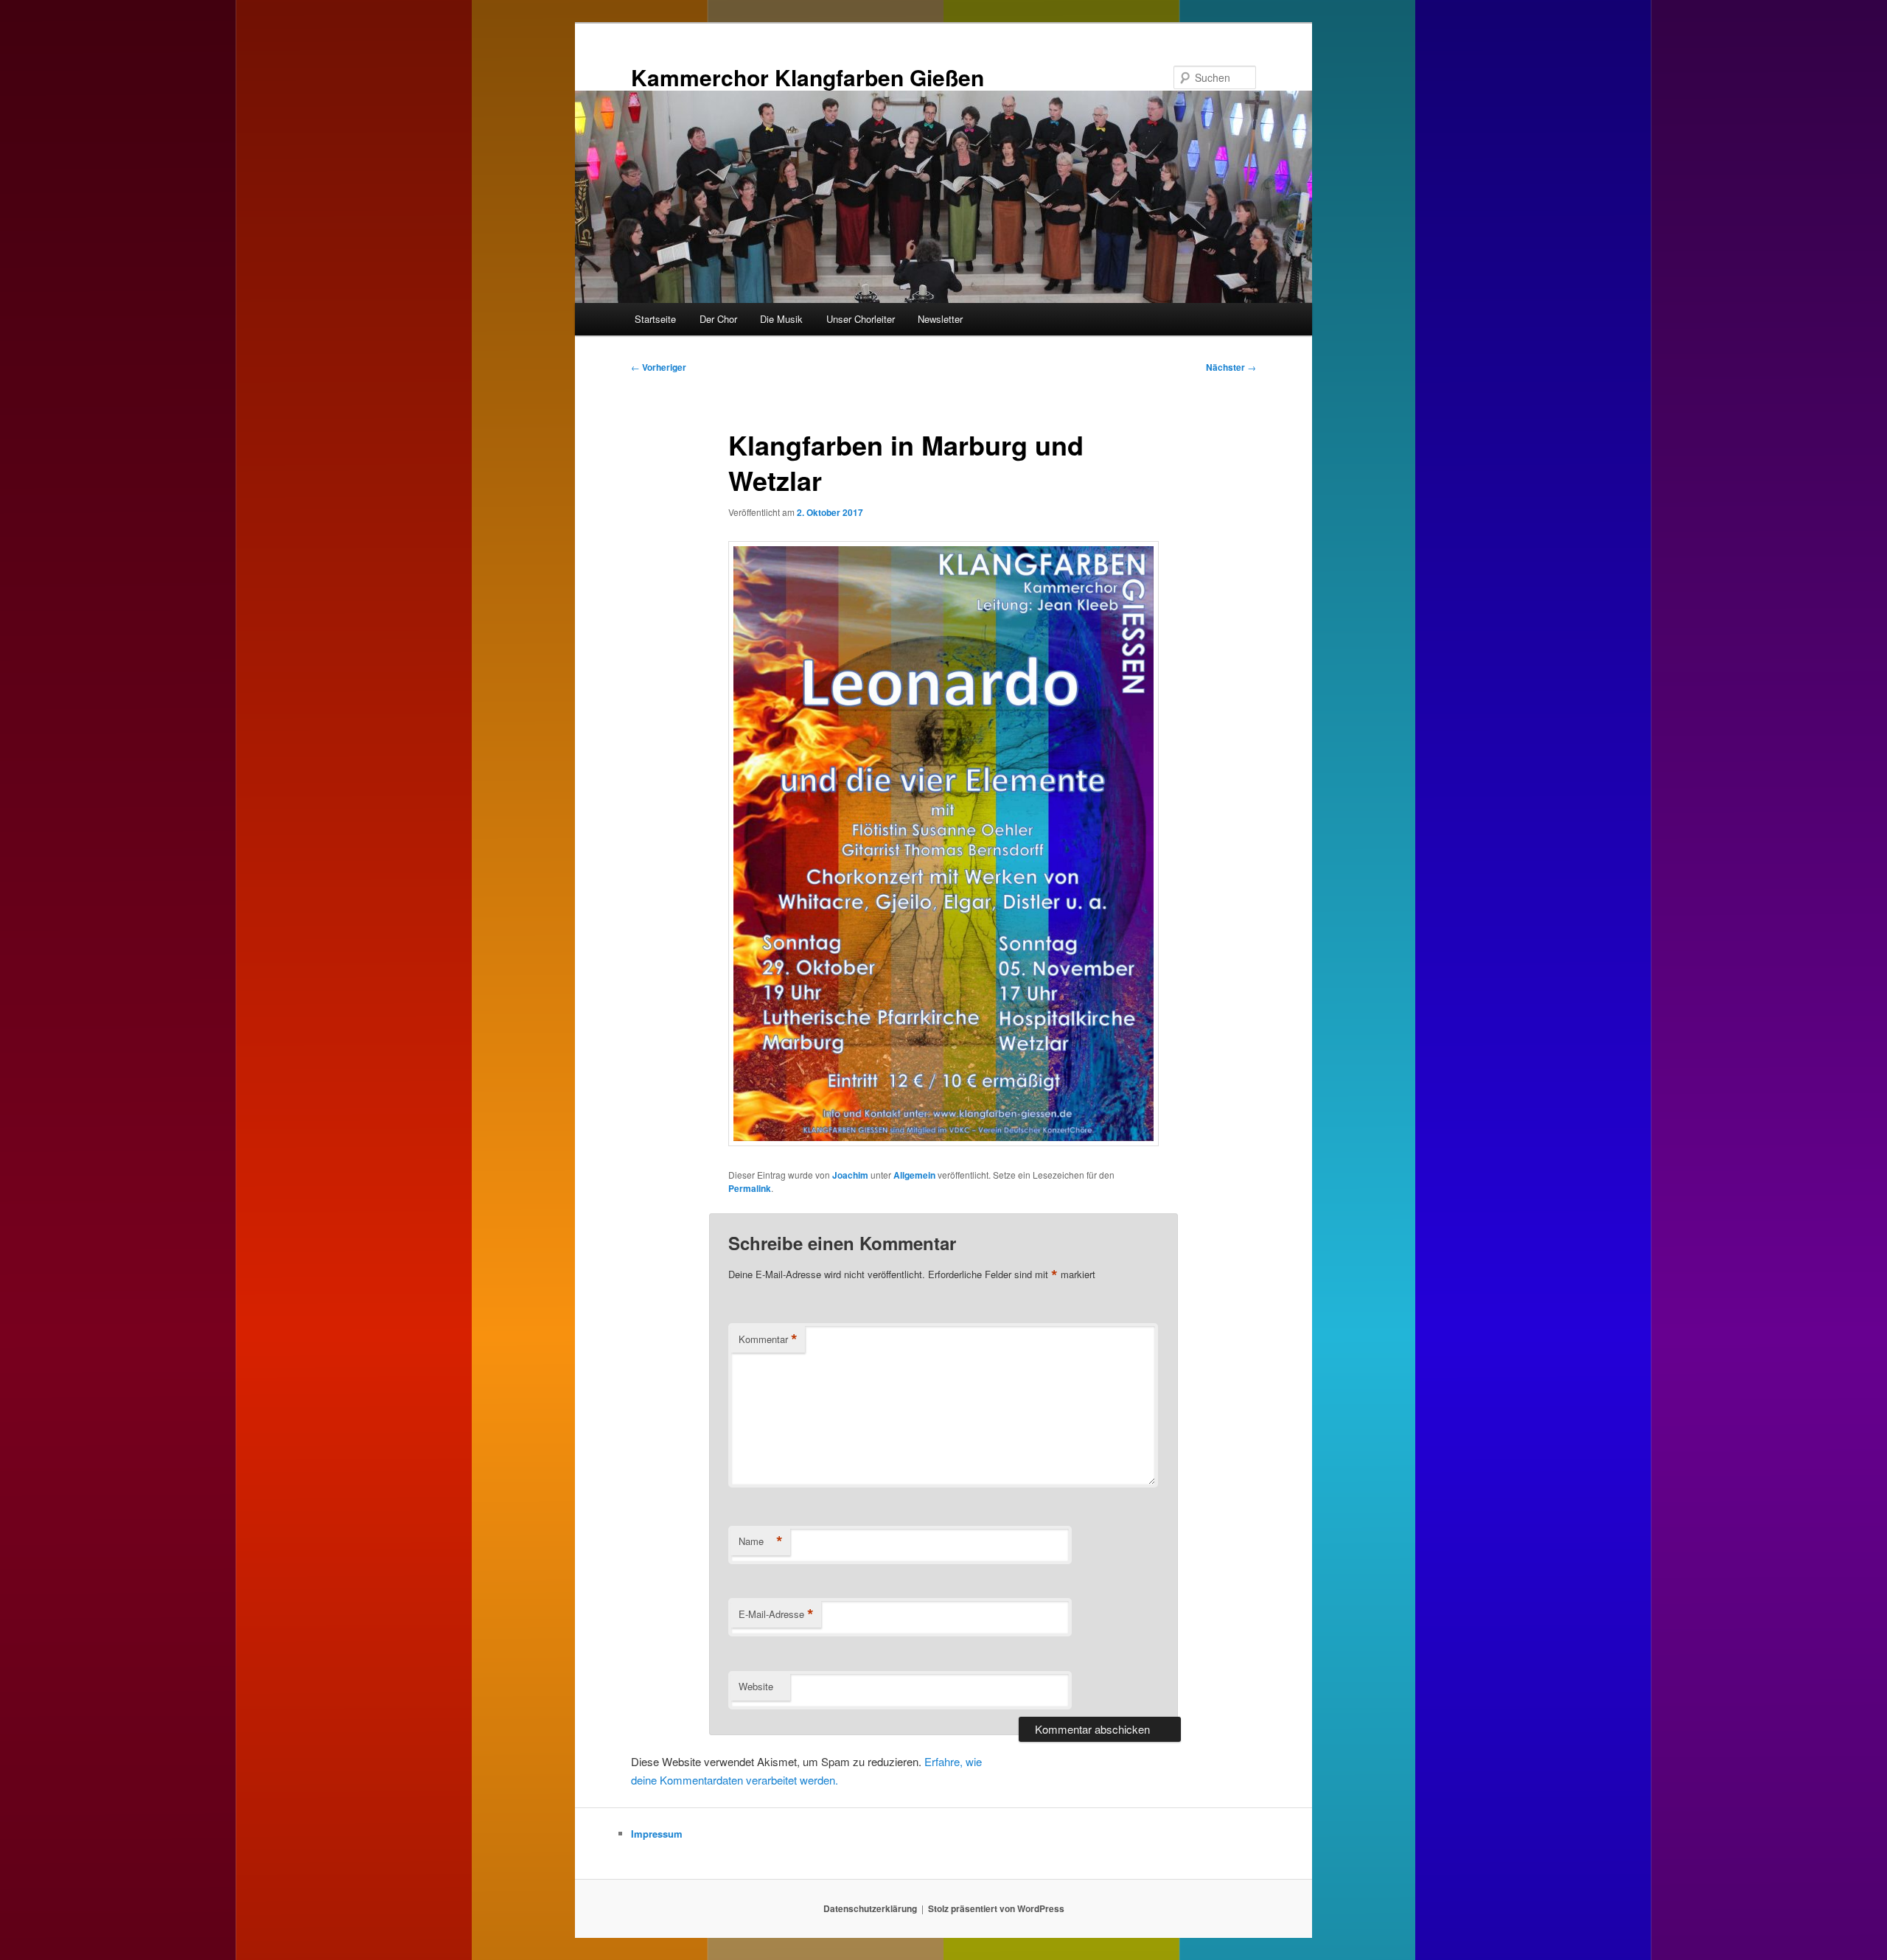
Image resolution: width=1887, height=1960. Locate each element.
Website (756, 1686)
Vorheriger (659, 367)
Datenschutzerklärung (870, 1908)
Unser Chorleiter (861, 319)
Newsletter (940, 319)
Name (761, 1541)
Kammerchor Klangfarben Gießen (808, 77)
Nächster (1231, 367)
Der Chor (718, 319)
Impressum (657, 1834)
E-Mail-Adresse (776, 1614)
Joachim (850, 1175)
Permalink (750, 1188)
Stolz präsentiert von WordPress (996, 1908)
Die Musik (781, 319)
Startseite (655, 319)
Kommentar (768, 1339)
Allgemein (914, 1175)
